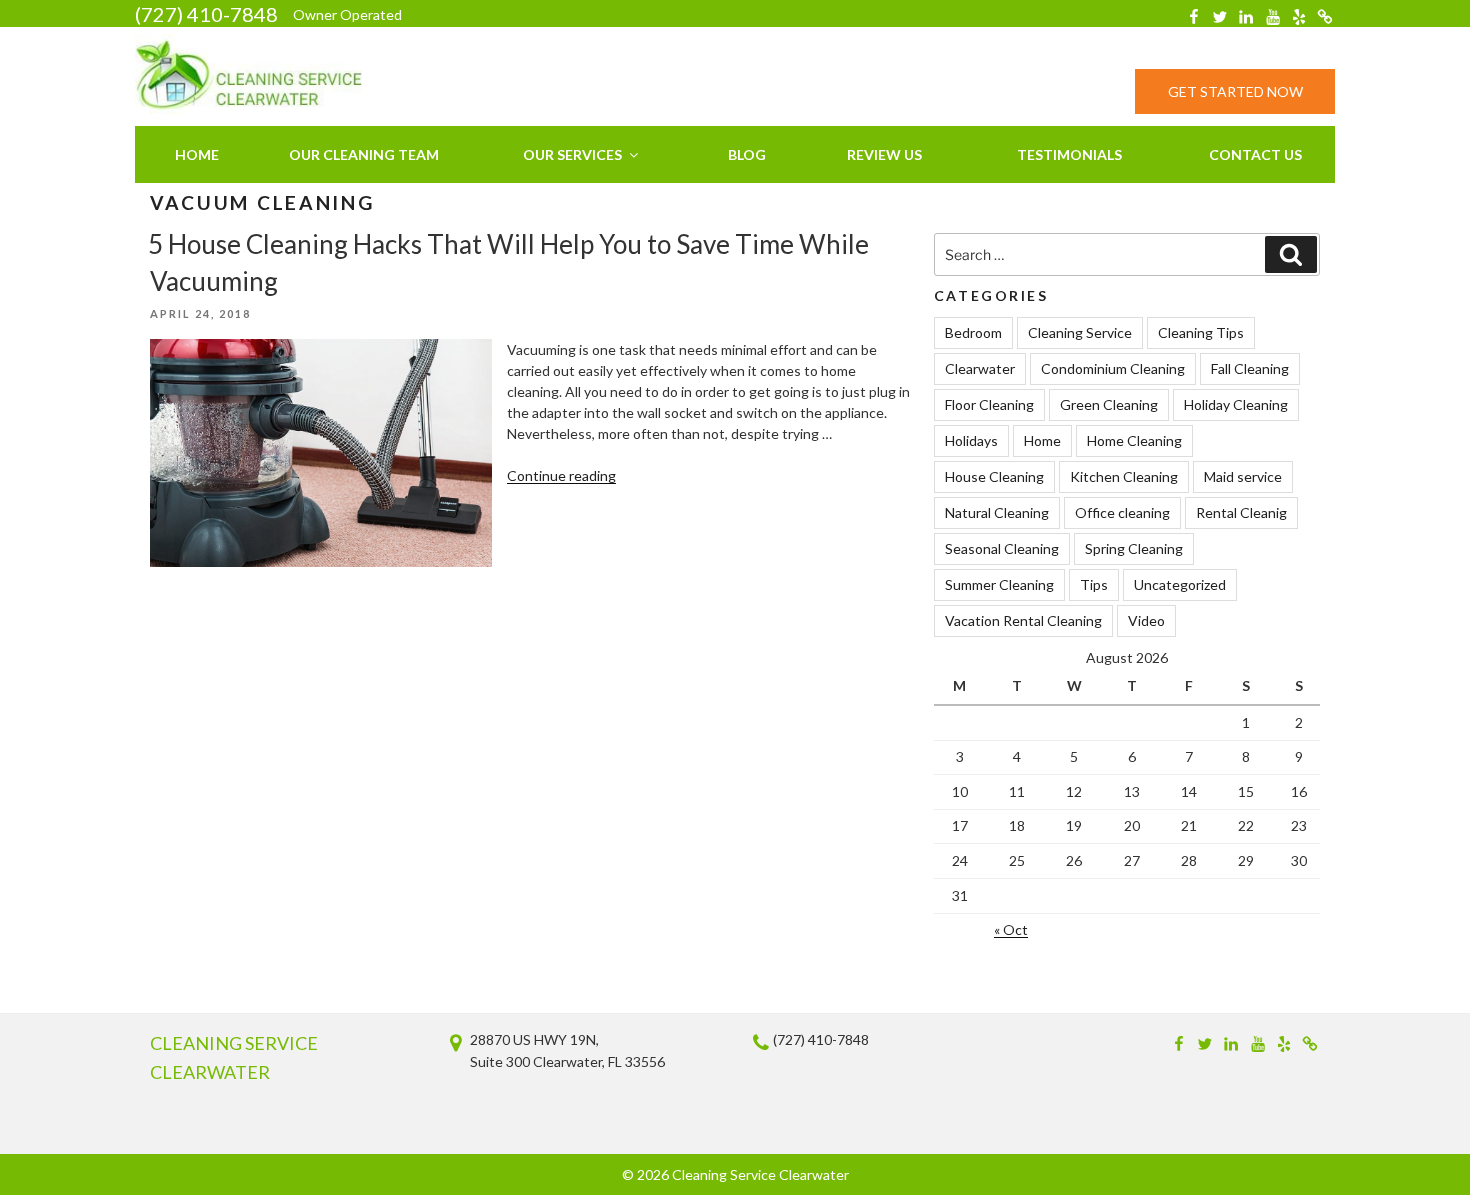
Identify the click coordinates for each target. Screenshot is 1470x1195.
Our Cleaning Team (364, 154)
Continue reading (561, 475)
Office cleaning (1122, 512)
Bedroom (973, 332)
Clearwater (980, 368)
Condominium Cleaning (1113, 368)
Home (197, 154)
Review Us (884, 154)
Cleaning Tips (1201, 332)
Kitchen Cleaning (1124, 476)
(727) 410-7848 (206, 14)
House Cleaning (994, 476)
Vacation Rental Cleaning (1023, 620)
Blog (747, 154)
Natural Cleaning (997, 512)
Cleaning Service (1080, 332)
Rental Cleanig (1241, 512)
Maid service (1243, 476)
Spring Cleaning (1134, 548)
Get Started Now (1235, 91)
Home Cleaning (1134, 440)
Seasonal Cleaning (1002, 548)
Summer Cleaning (999, 584)
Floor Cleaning (989, 404)
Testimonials (1069, 154)
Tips (1094, 584)
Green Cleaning (1109, 404)
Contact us (1255, 154)
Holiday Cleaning (1236, 404)
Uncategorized (1180, 584)
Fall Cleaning (1250, 368)
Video (1146, 620)
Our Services (572, 154)
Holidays (971, 440)
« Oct (1011, 929)
